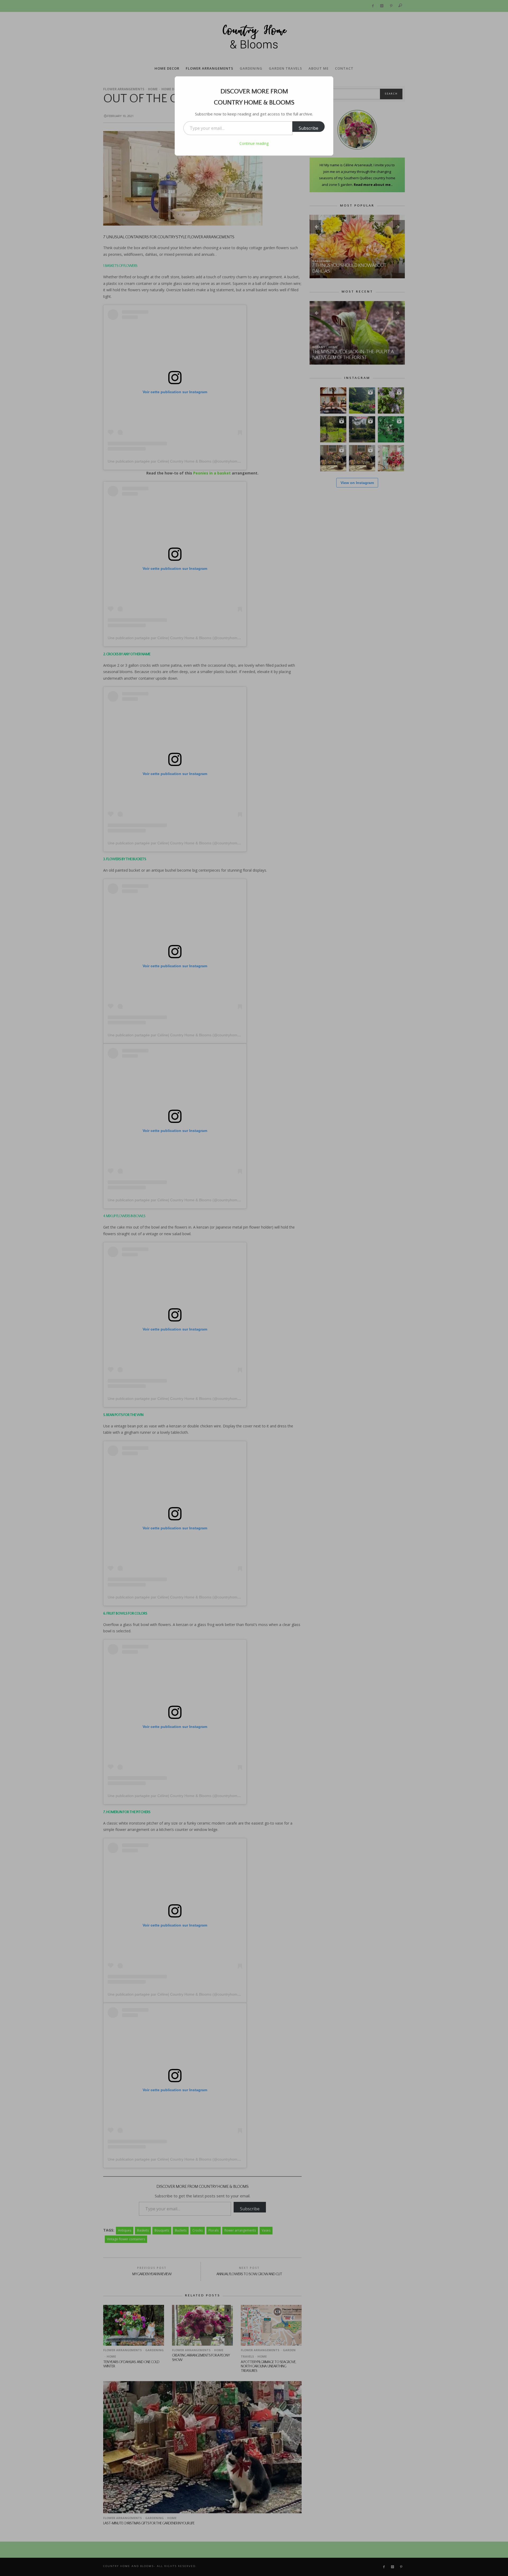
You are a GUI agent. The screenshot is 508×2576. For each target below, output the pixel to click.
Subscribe (309, 128)
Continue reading (254, 143)
